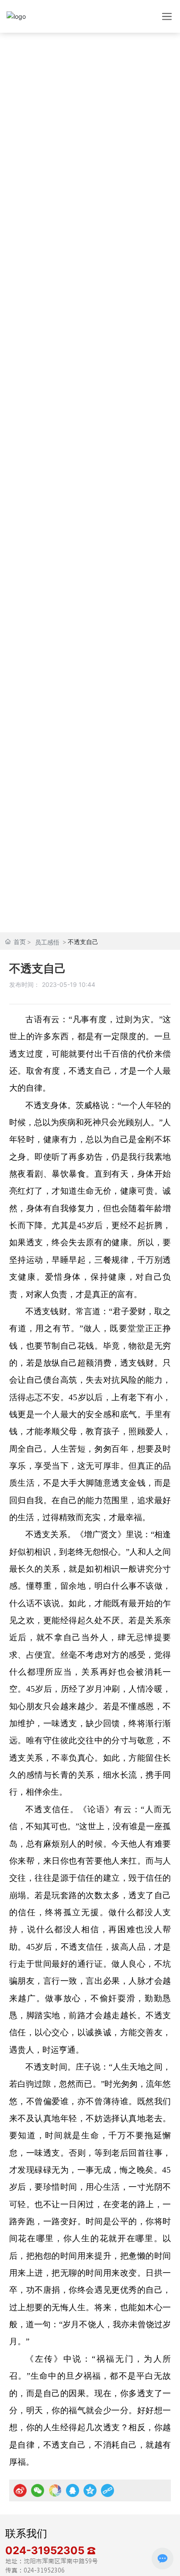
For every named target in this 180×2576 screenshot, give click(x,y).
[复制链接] (107, 2490)
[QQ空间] (90, 2490)
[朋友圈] (55, 2490)
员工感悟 (47, 942)
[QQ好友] (73, 2490)
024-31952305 (46, 2550)
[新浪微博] (20, 2490)
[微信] (38, 2490)
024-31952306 (44, 2570)
